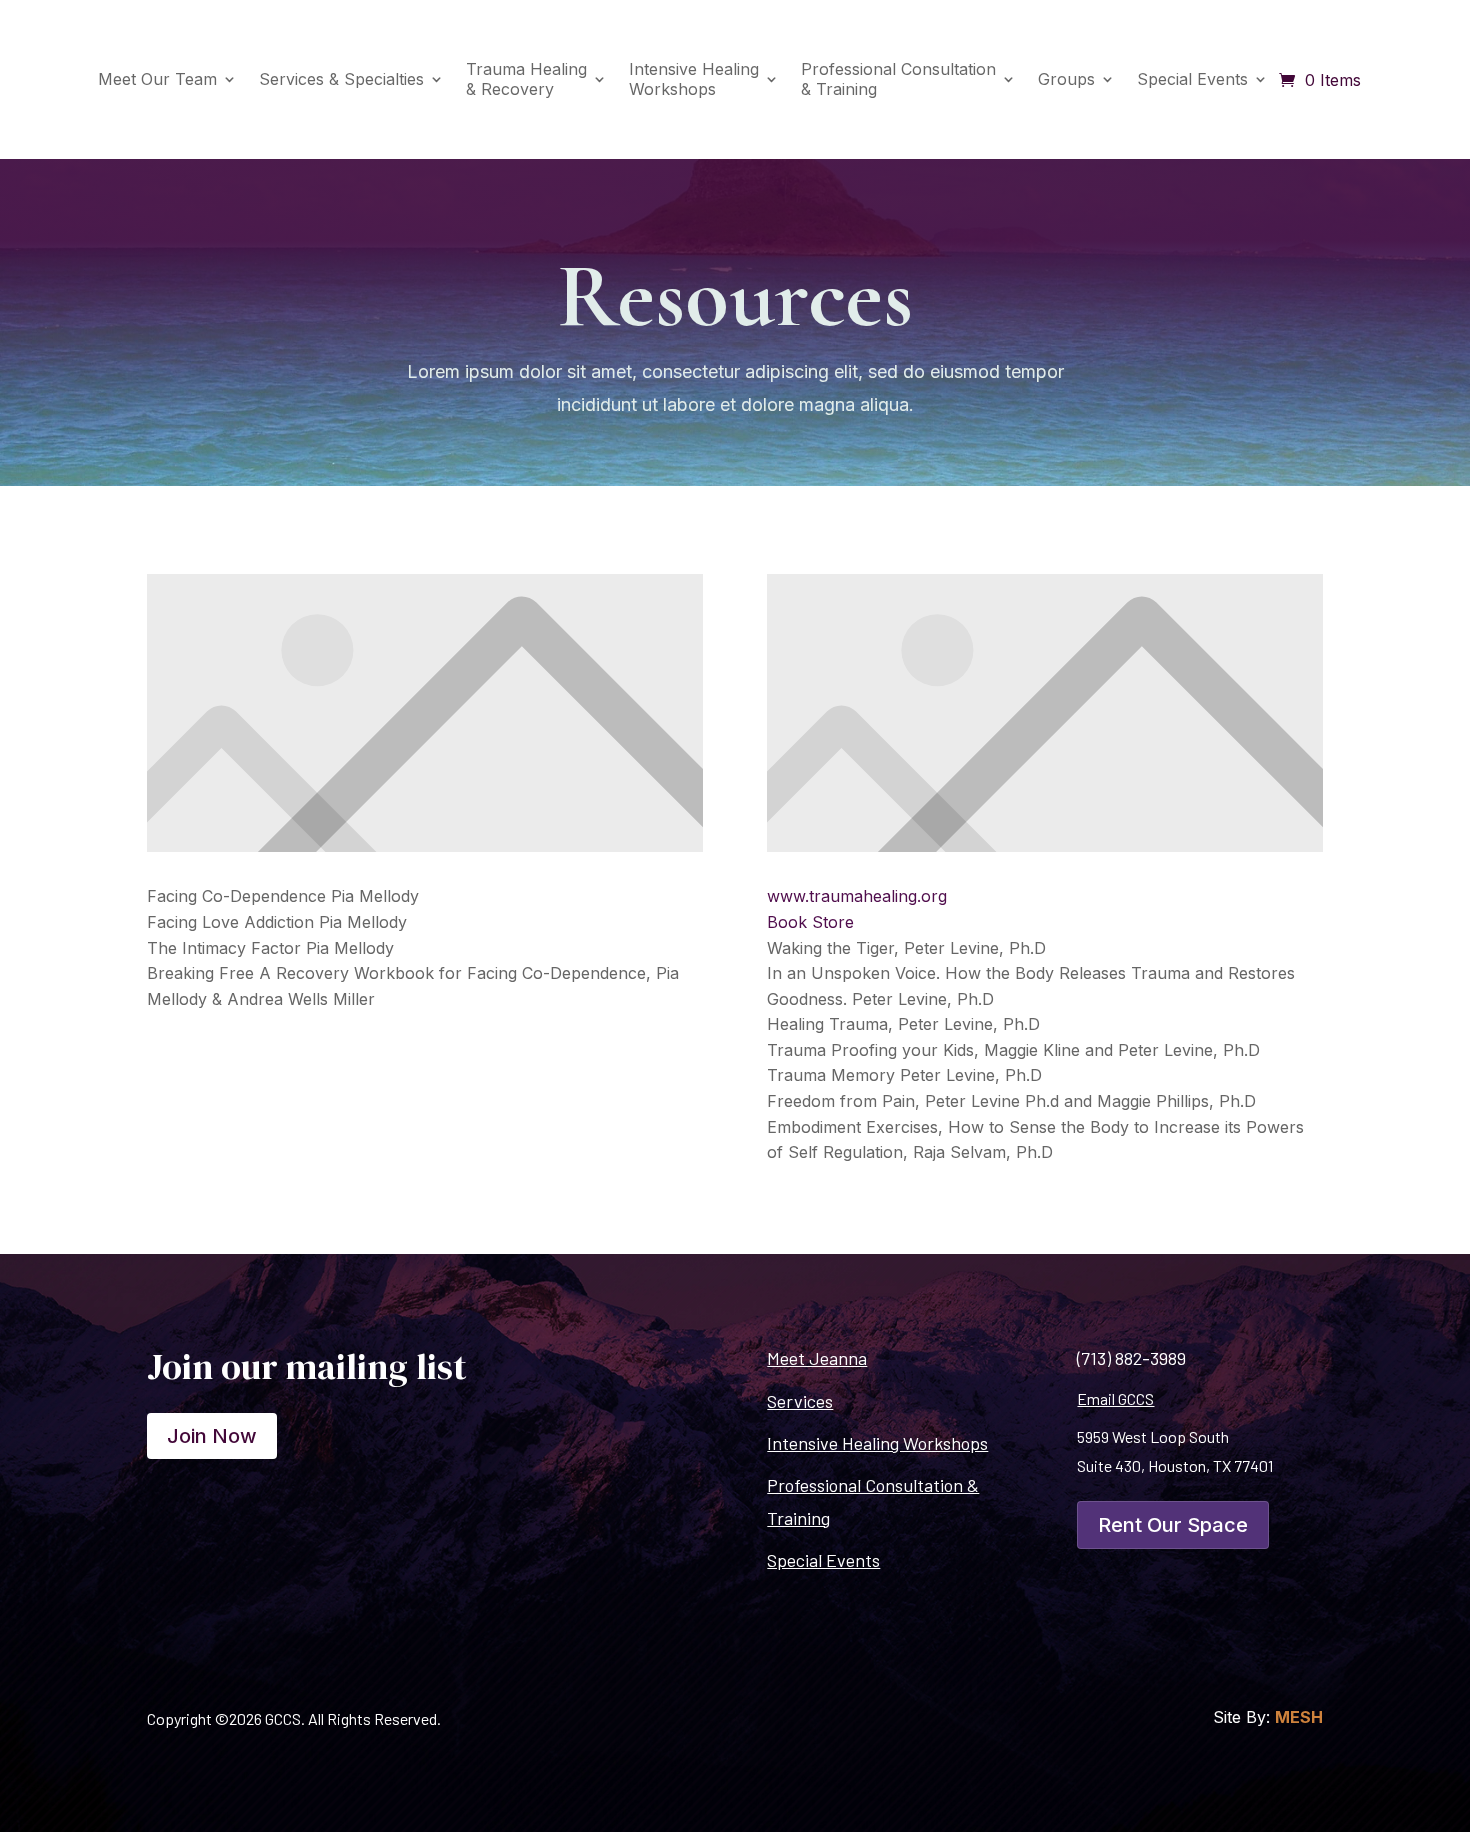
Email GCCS (1115, 1398)
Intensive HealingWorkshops (694, 78)
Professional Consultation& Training (898, 78)
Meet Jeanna (817, 1358)
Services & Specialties (341, 79)
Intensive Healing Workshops (877, 1443)
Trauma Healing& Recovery (526, 78)
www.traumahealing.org (857, 896)
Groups (1066, 79)
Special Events (1192, 79)
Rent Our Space (1173, 1525)
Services (800, 1401)
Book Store (810, 922)
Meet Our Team (157, 79)
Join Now (212, 1436)
